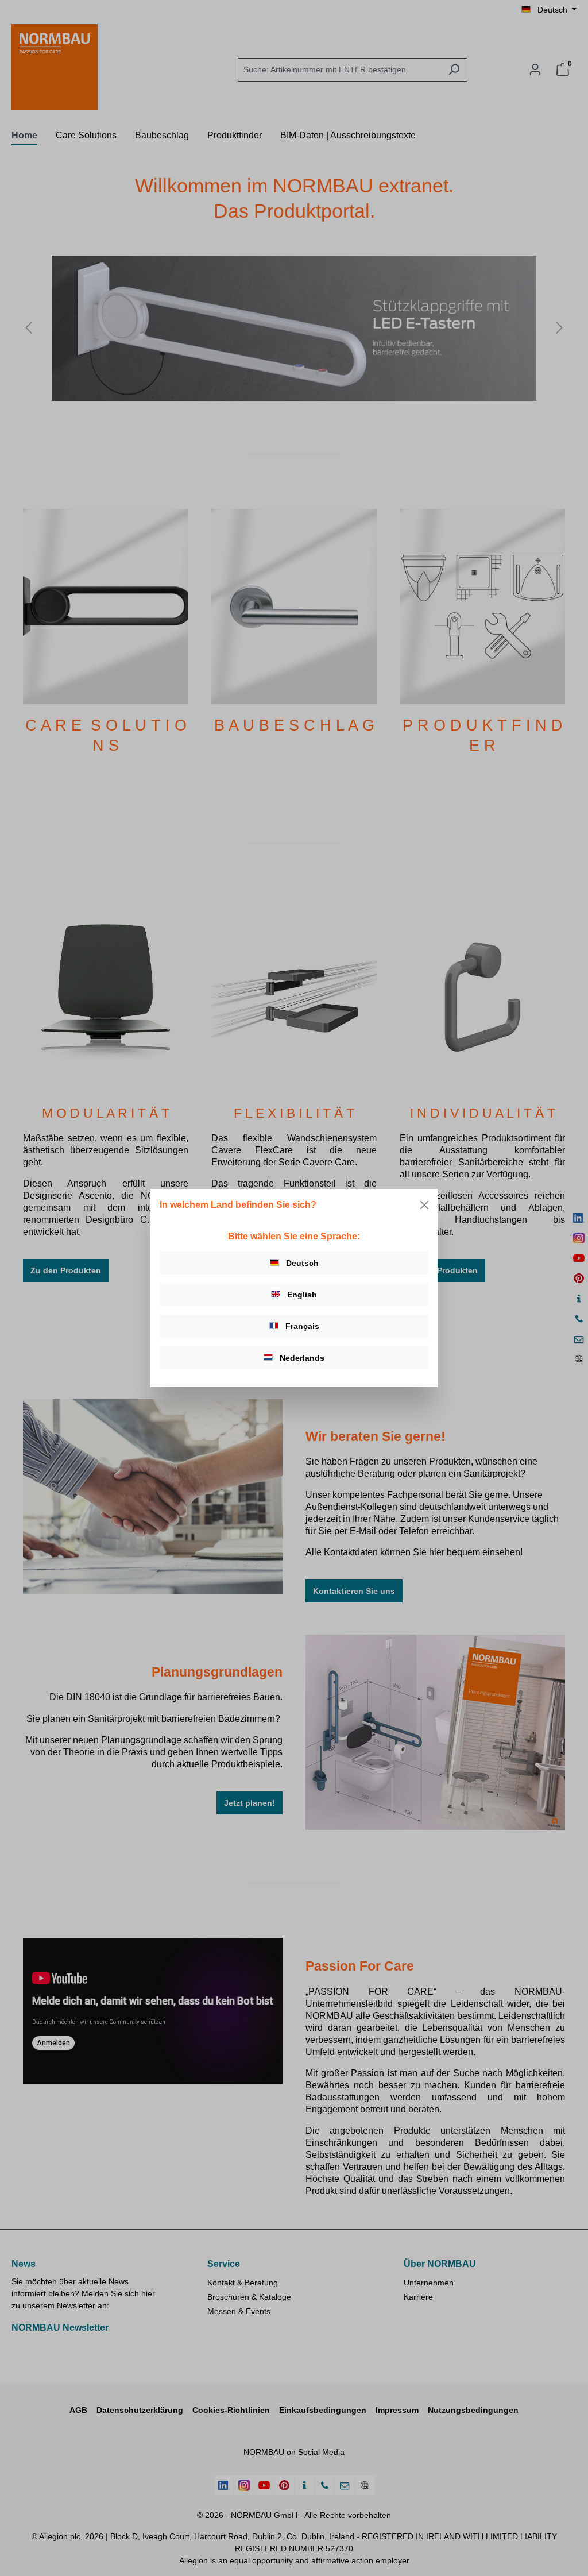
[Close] (424, 1205)
